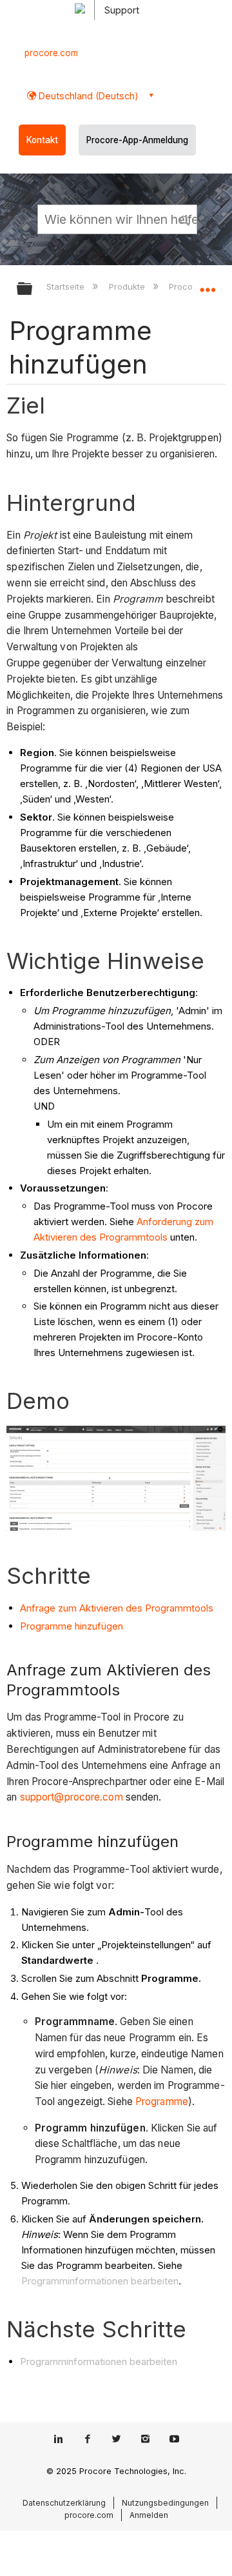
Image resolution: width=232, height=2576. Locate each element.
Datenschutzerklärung (64, 2503)
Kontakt (42, 140)
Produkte (128, 286)
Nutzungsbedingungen (165, 2503)
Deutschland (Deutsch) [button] (87, 96)
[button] (186, 219)
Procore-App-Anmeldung (137, 140)
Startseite (67, 286)
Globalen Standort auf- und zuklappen (208, 285)
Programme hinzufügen (72, 1626)
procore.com (51, 53)
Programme (162, 2102)
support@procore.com (72, 1797)
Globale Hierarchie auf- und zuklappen (33, 289)
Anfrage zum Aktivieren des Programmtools (117, 1608)
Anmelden (149, 2515)
